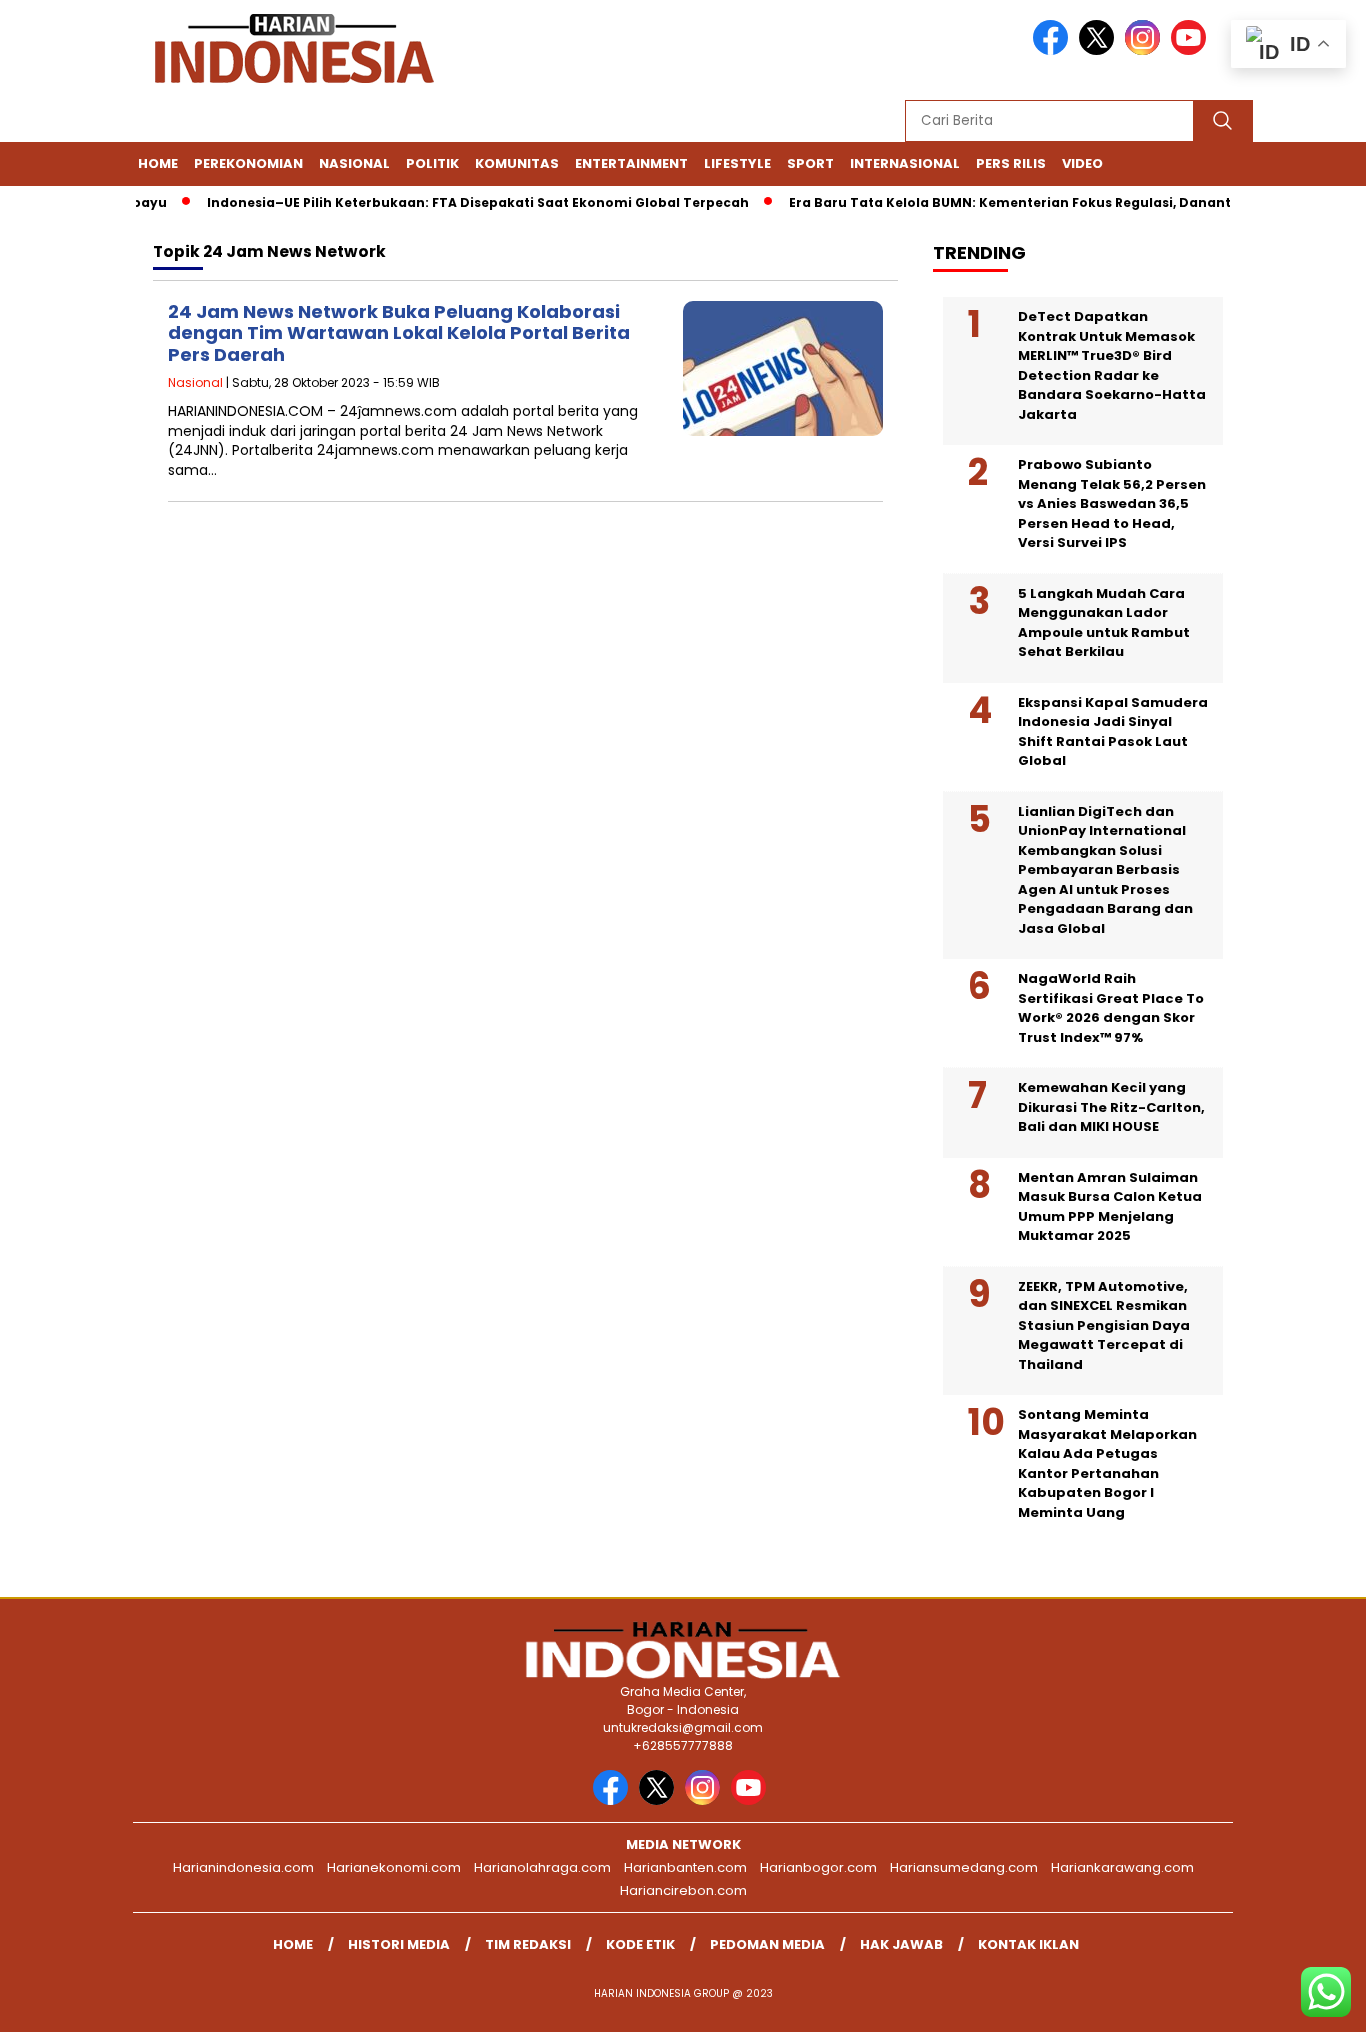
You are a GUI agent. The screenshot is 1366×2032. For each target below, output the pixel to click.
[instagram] (1146, 50)
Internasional (905, 163)
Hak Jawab (901, 1944)
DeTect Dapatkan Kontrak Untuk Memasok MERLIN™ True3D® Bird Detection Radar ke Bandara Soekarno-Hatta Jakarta (1112, 365)
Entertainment (631, 163)
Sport (810, 163)
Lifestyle (737, 163)
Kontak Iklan (1028, 1944)
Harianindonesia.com (243, 1867)
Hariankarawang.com (1122, 1867)
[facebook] (1054, 50)
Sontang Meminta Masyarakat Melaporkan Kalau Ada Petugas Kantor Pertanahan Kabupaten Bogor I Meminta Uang (1107, 1463)
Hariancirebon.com (683, 1890)
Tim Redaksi (528, 1944)
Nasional (354, 163)
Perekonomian (248, 163)
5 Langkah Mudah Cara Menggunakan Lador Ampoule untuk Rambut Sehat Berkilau (1104, 623)
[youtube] (1192, 50)
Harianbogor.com (818, 1867)
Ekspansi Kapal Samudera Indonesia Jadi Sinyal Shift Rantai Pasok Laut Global (1113, 732)
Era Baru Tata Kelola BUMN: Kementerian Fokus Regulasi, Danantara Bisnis (1019, 202)
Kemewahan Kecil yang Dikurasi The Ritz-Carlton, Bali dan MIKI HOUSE (1111, 1107)
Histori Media (399, 1944)
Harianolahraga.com (542, 1867)
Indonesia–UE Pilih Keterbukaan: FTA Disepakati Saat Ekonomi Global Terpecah (454, 202)
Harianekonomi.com (394, 1867)
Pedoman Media (767, 1944)
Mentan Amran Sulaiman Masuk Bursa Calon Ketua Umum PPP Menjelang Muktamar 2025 (1110, 1207)
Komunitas (517, 163)
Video (1082, 163)
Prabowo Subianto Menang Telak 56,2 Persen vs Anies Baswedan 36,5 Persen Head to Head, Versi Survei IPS (1112, 503)
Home (158, 163)
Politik (432, 163)
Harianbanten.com (685, 1867)
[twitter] (1100, 50)
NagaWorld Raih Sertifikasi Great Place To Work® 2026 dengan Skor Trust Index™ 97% (1111, 1008)
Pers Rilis (1011, 163)
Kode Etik (640, 1944)
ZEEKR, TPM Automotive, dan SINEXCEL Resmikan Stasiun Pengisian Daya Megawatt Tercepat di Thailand (1104, 1325)
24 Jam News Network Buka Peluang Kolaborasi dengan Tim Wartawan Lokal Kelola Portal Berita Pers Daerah (399, 333)
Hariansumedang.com (964, 1867)
